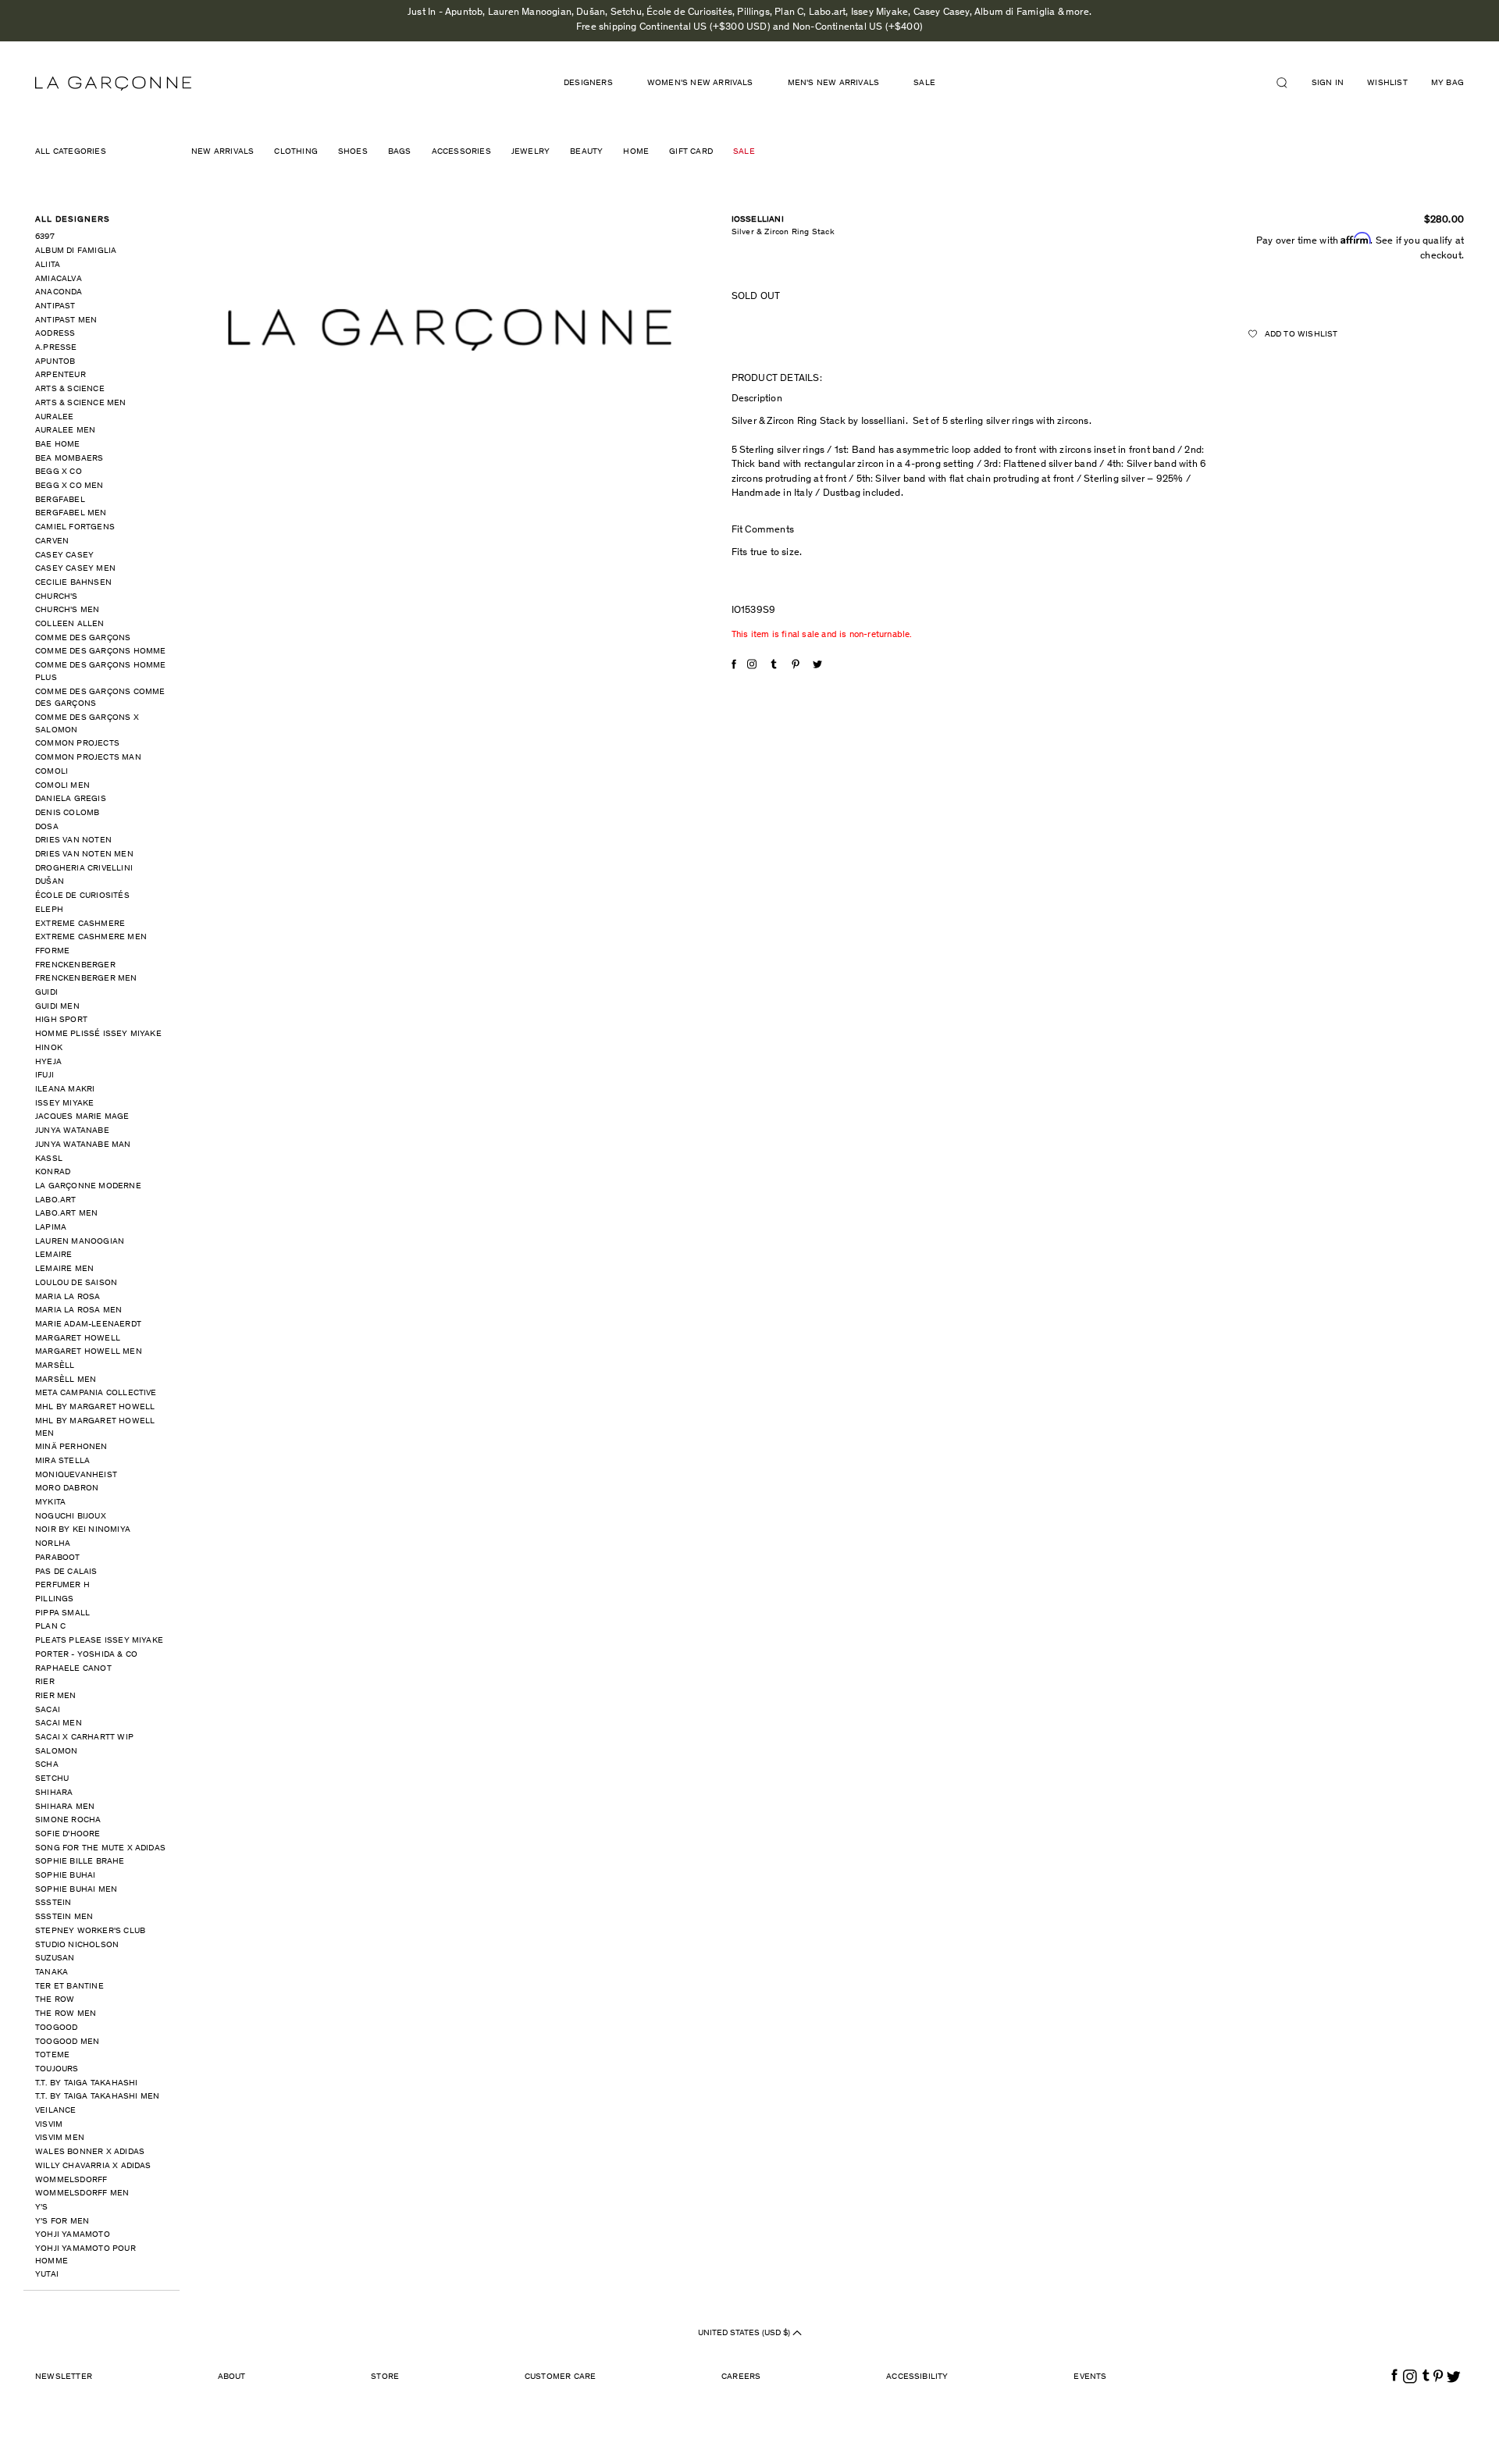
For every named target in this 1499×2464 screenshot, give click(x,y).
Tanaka (52, 1973)
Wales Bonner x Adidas (90, 2152)
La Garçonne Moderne (88, 1186)
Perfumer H (62, 1585)
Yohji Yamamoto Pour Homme (85, 2255)
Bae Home (58, 445)
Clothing (296, 152)
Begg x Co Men (69, 486)
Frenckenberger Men (86, 979)
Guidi (46, 993)
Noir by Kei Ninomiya (83, 1530)
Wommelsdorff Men (82, 2193)
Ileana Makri (65, 1090)
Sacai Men (59, 1723)
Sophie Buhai (65, 1876)
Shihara (54, 1793)
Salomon (56, 1752)
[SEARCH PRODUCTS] (1288, 83)
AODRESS (55, 334)
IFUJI (45, 1075)
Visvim (49, 2125)
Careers (741, 2377)
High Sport (61, 1020)
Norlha (53, 1544)
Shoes (353, 152)
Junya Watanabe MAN (83, 1145)
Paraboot (58, 1558)
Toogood (56, 2028)
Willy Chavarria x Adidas (93, 2166)
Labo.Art (56, 1200)
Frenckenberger (75, 965)
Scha (47, 1765)
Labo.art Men (66, 1214)
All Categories (71, 152)
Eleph (49, 910)
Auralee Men (65, 431)
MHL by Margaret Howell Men (95, 1428)
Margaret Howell (78, 1339)
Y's (42, 2208)
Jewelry (531, 152)
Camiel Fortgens (75, 527)
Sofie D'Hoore (68, 1834)
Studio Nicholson (77, 1945)
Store (385, 2377)
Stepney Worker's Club (90, 1931)
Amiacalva (59, 279)
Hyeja (48, 1062)
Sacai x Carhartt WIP (84, 1738)
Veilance (56, 2111)
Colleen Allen (70, 624)
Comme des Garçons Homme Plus (101, 672)
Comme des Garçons (83, 638)
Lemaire (53, 1255)
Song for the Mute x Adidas (100, 1848)
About (232, 2377)
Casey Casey (64, 555)
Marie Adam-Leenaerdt (88, 1325)
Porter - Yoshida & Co (86, 1655)
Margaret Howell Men (89, 1352)
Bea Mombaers (69, 459)
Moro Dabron (67, 1488)
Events (1090, 2377)
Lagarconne (113, 84)
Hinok (49, 1048)
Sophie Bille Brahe (80, 1862)
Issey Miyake (64, 1104)
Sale (924, 83)
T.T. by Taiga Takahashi (87, 2083)
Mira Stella (62, 1461)
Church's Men (67, 610)
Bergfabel (60, 500)
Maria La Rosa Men (78, 1310)
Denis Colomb (67, 813)
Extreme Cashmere (80, 924)
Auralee (54, 417)
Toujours (57, 2069)
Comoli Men (62, 786)
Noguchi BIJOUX (71, 1517)
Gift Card (691, 152)
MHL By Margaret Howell (95, 1407)
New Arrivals (223, 152)
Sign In (1328, 83)
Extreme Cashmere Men (91, 937)
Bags (400, 152)
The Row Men (66, 2014)
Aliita (48, 265)
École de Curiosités (82, 896)
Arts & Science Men (81, 403)
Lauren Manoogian (80, 1242)
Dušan (50, 882)
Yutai (47, 2275)
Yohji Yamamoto (73, 2235)
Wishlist (1387, 83)
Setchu (52, 1779)
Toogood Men (67, 2042)
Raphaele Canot (73, 1669)
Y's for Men (62, 2222)
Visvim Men (60, 2138)
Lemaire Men (64, 1269)
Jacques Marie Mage (82, 1117)
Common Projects (77, 744)
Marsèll (55, 1366)
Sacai (48, 1710)
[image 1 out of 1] (450, 330)
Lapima (51, 1228)
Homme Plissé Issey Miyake (98, 1034)
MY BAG (1447, 83)
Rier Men (56, 1696)
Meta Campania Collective (96, 1393)
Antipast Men (66, 320)
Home (636, 152)
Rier (45, 1682)
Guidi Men (57, 1007)
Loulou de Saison (76, 1283)
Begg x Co (59, 472)
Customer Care (561, 2377)
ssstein (53, 1903)
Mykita (50, 1503)
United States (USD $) (745, 2333)
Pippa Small (62, 1613)
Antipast (55, 306)
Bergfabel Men (71, 513)
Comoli (52, 772)
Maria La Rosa (68, 1297)
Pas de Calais (66, 1572)
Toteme (52, 2055)
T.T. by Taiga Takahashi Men (97, 2097)
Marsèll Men (66, 1380)
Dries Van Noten (73, 840)
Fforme (52, 951)
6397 (45, 237)
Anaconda (59, 292)
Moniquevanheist (76, 1475)
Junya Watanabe (72, 1131)
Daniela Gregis (71, 799)
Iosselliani (758, 220)
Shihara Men (65, 1807)
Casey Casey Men (75, 569)
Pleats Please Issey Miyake (99, 1641)
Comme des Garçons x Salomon (87, 724)
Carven (52, 541)
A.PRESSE (56, 348)
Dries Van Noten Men (84, 855)
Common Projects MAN (88, 758)
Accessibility (917, 2377)
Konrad (53, 1172)
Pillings (55, 1599)
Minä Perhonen (71, 1447)
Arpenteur (61, 375)
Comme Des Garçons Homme (101, 652)
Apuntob (55, 362)
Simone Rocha (68, 1820)
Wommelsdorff (71, 2180)
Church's (57, 597)
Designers (588, 83)
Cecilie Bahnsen (73, 583)
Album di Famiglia (76, 251)
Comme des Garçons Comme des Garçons (100, 698)
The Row (55, 2000)
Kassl (49, 1159)
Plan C (50, 1627)
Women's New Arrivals (700, 83)
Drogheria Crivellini (84, 869)
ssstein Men (64, 1917)
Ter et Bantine (69, 1987)
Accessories (461, 152)
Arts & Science (70, 389)
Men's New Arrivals (834, 83)
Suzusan (55, 1958)
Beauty (586, 152)
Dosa (47, 827)
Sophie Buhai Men (76, 1890)
